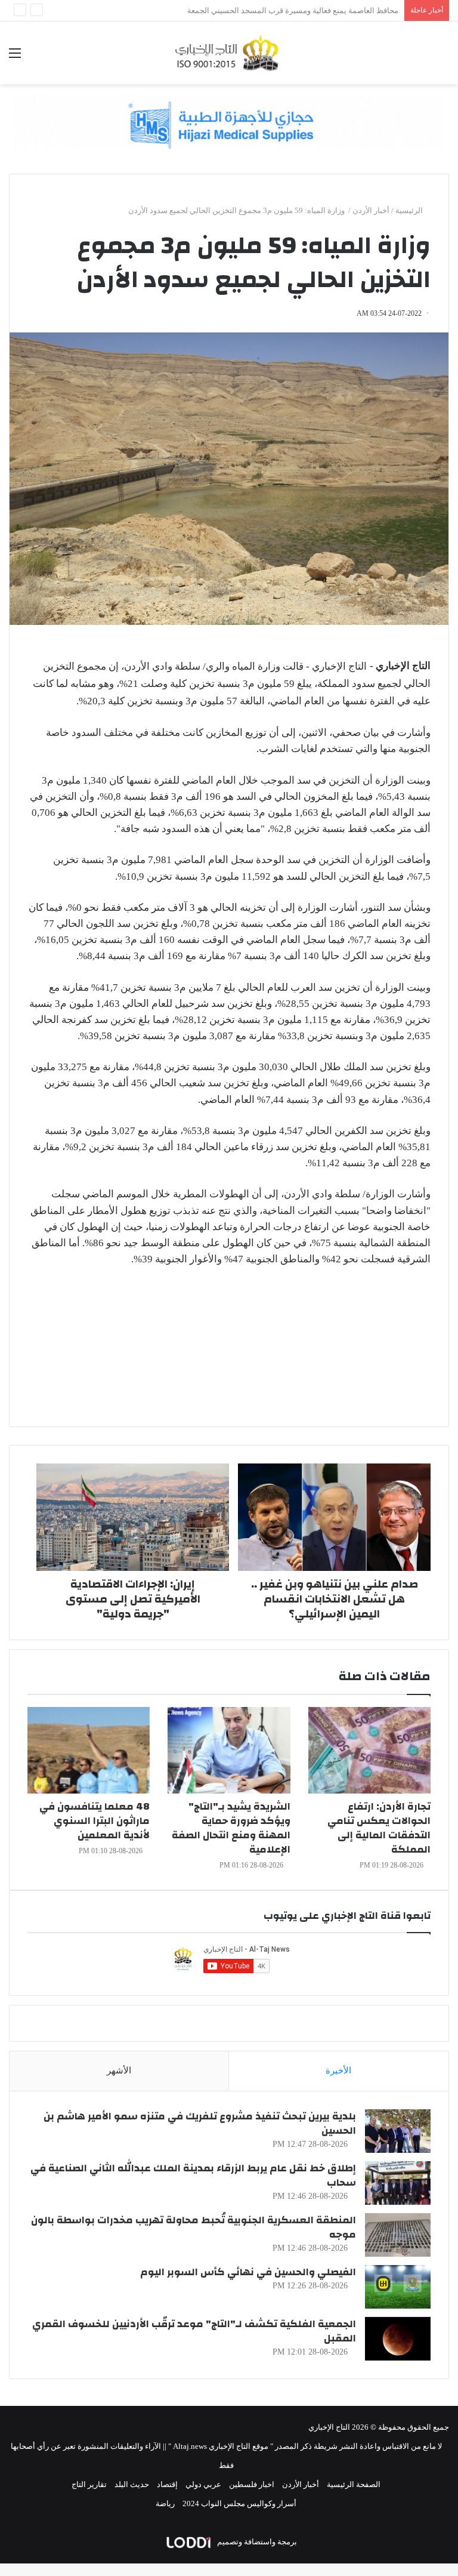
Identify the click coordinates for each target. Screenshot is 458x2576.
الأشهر (119, 2070)
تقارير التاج (89, 2484)
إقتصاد (167, 2484)
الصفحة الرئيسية (354, 2484)
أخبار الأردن (371, 210)
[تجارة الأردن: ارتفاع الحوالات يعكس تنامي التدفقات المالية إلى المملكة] (369, 1750)
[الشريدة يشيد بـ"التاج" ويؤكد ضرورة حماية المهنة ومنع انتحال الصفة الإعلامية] (229, 1750)
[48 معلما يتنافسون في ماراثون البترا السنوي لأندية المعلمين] (89, 1750)
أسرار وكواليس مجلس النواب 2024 (239, 2503)
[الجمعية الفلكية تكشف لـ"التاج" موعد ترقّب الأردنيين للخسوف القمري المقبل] (398, 2339)
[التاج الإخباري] (229, 53)
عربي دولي (203, 2484)
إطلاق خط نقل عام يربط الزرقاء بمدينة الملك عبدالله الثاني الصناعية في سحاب (193, 2175)
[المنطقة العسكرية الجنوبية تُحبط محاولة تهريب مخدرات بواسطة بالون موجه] (398, 2235)
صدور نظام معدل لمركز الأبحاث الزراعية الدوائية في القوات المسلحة (288, 10)
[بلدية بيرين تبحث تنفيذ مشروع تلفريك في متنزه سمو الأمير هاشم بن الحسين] (398, 2131)
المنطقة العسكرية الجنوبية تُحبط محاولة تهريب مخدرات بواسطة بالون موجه (194, 2227)
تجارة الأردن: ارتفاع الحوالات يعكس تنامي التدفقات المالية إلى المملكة (379, 1828)
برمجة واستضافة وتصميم (256, 2542)
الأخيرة (338, 2070)
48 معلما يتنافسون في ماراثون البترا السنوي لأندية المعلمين (95, 1821)
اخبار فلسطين (252, 2484)
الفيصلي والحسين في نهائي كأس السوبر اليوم (248, 2272)
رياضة (165, 2503)
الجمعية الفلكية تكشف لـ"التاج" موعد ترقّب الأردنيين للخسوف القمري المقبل (194, 2331)
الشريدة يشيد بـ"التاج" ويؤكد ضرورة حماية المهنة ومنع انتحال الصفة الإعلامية (231, 1828)
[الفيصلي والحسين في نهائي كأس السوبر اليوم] (398, 2287)
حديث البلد (132, 2484)
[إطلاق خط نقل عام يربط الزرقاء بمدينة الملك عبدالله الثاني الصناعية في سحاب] (398, 2183)
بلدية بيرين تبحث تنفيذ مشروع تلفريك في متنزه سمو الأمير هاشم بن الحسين (200, 2123)
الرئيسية (410, 210)
